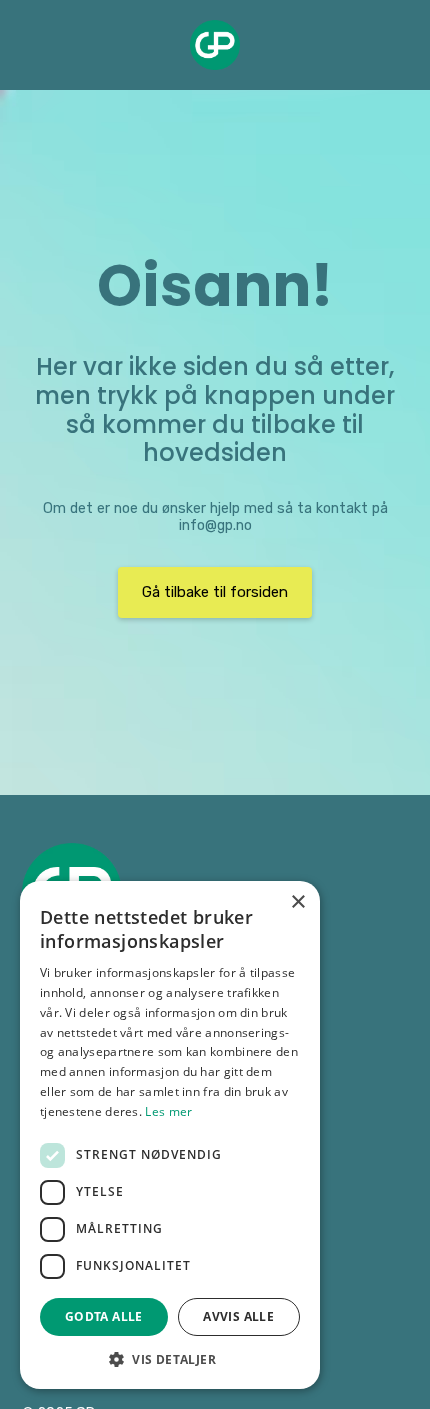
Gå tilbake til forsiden (215, 592)
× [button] (297, 902)
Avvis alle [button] (238, 1316)
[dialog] (170, 1135)
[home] (215, 45)
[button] (170, 1359)
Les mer (168, 1111)
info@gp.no (215, 525)
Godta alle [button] (104, 1316)
